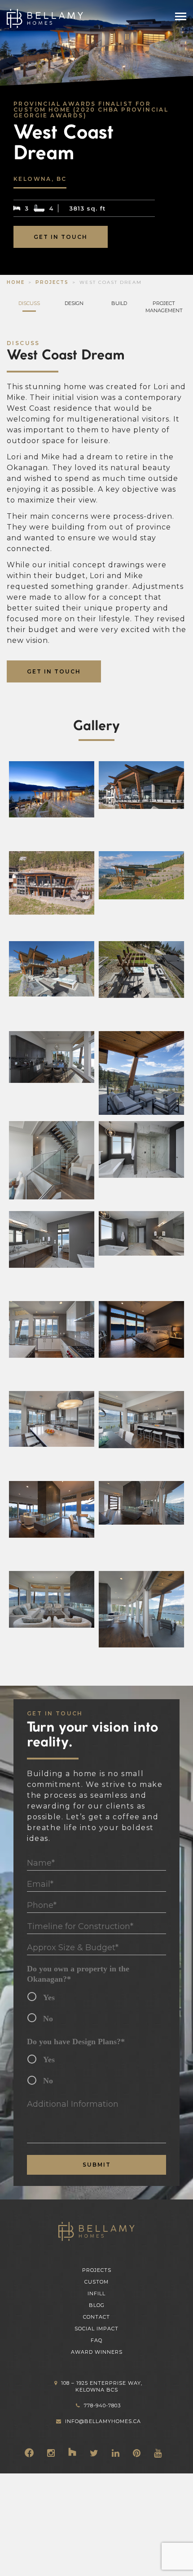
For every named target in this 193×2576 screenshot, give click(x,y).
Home (16, 282)
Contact (96, 2317)
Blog (97, 2305)
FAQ (96, 2340)
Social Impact (96, 2329)
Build (119, 303)
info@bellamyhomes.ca (103, 2421)
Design (74, 303)
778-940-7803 (102, 2405)
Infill (96, 2293)
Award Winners (97, 2352)
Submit (97, 2165)
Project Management (164, 307)
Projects (52, 282)
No (48, 2019)
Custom (96, 2282)
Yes (49, 1997)
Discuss (29, 303)
